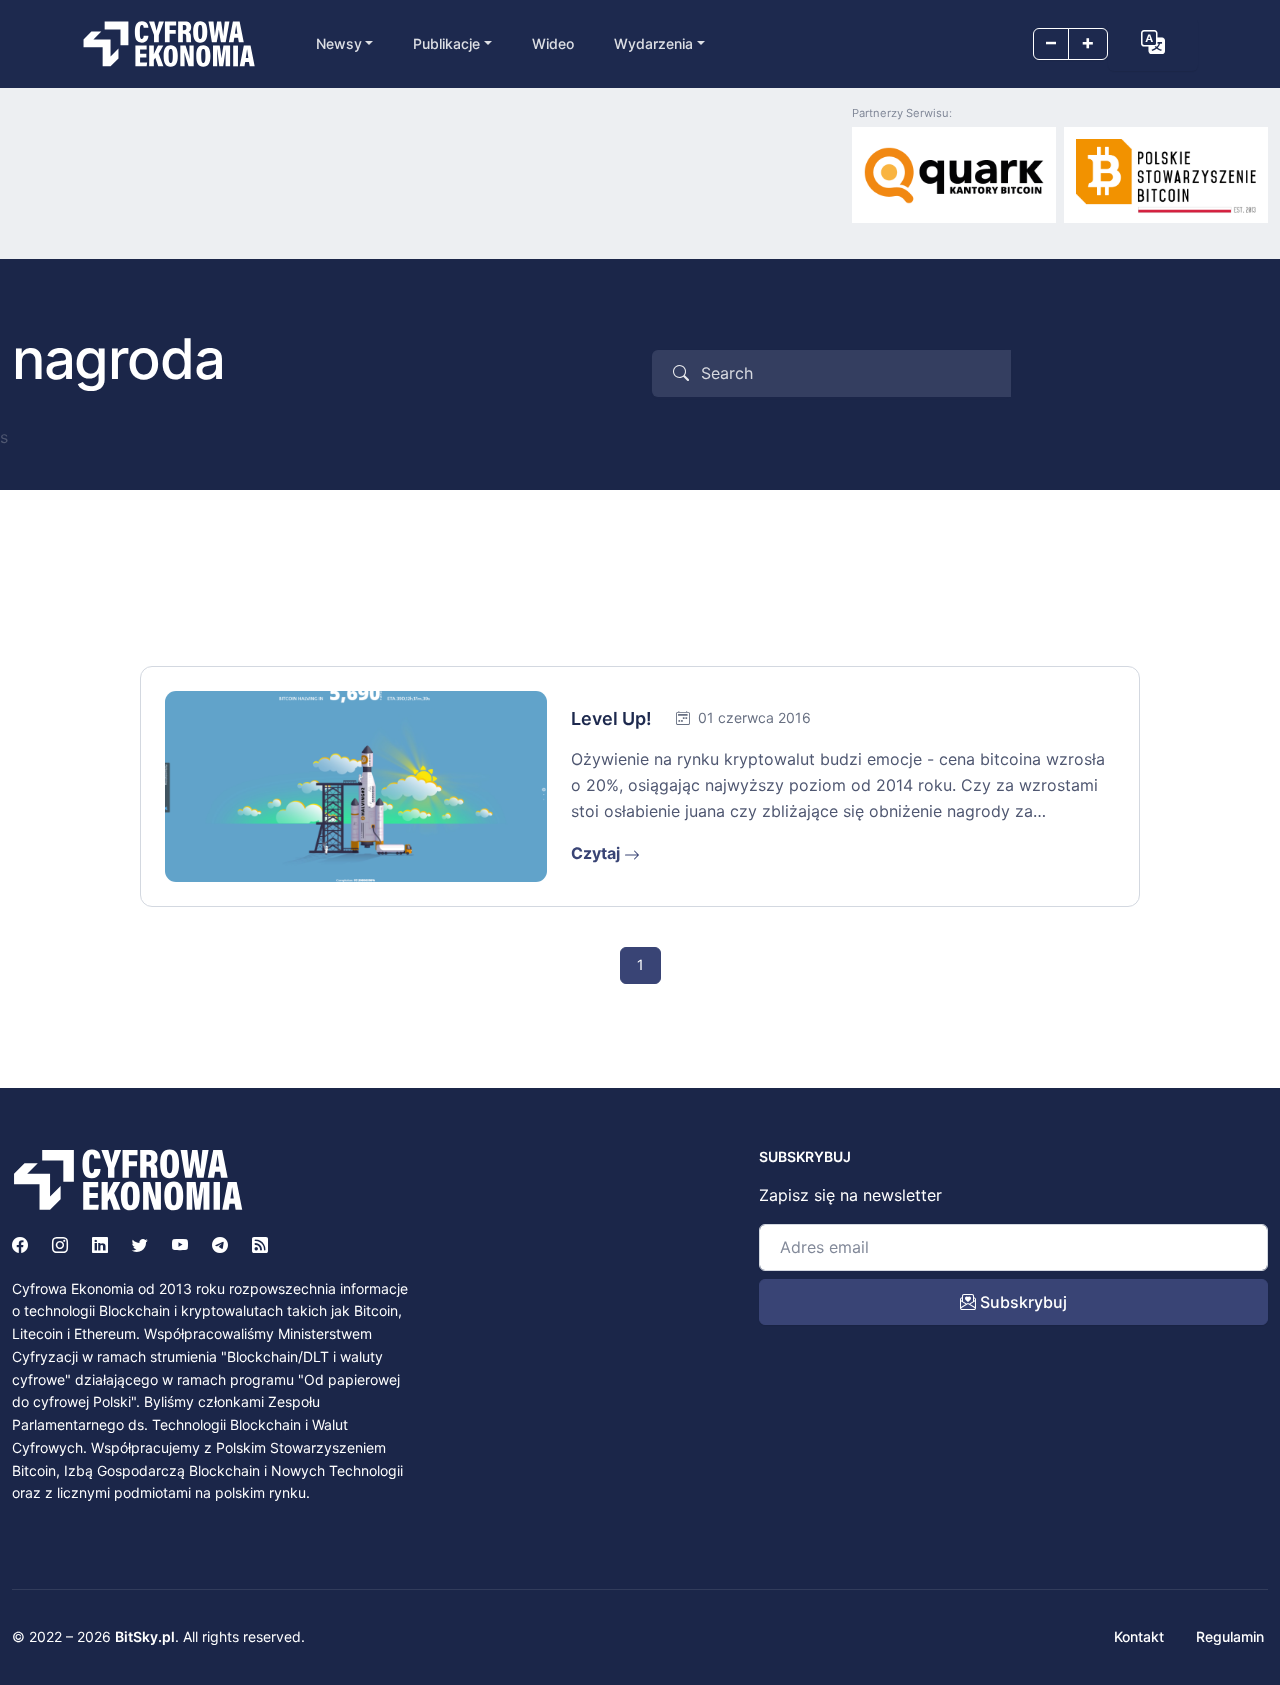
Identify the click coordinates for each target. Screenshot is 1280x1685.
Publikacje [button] (446, 43)
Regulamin (1230, 1636)
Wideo (553, 43)
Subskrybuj (1021, 1302)
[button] (1153, 42)
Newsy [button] (339, 43)
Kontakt (1139, 1636)
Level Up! (611, 718)
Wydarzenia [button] (653, 43)
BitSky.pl (145, 1636)
